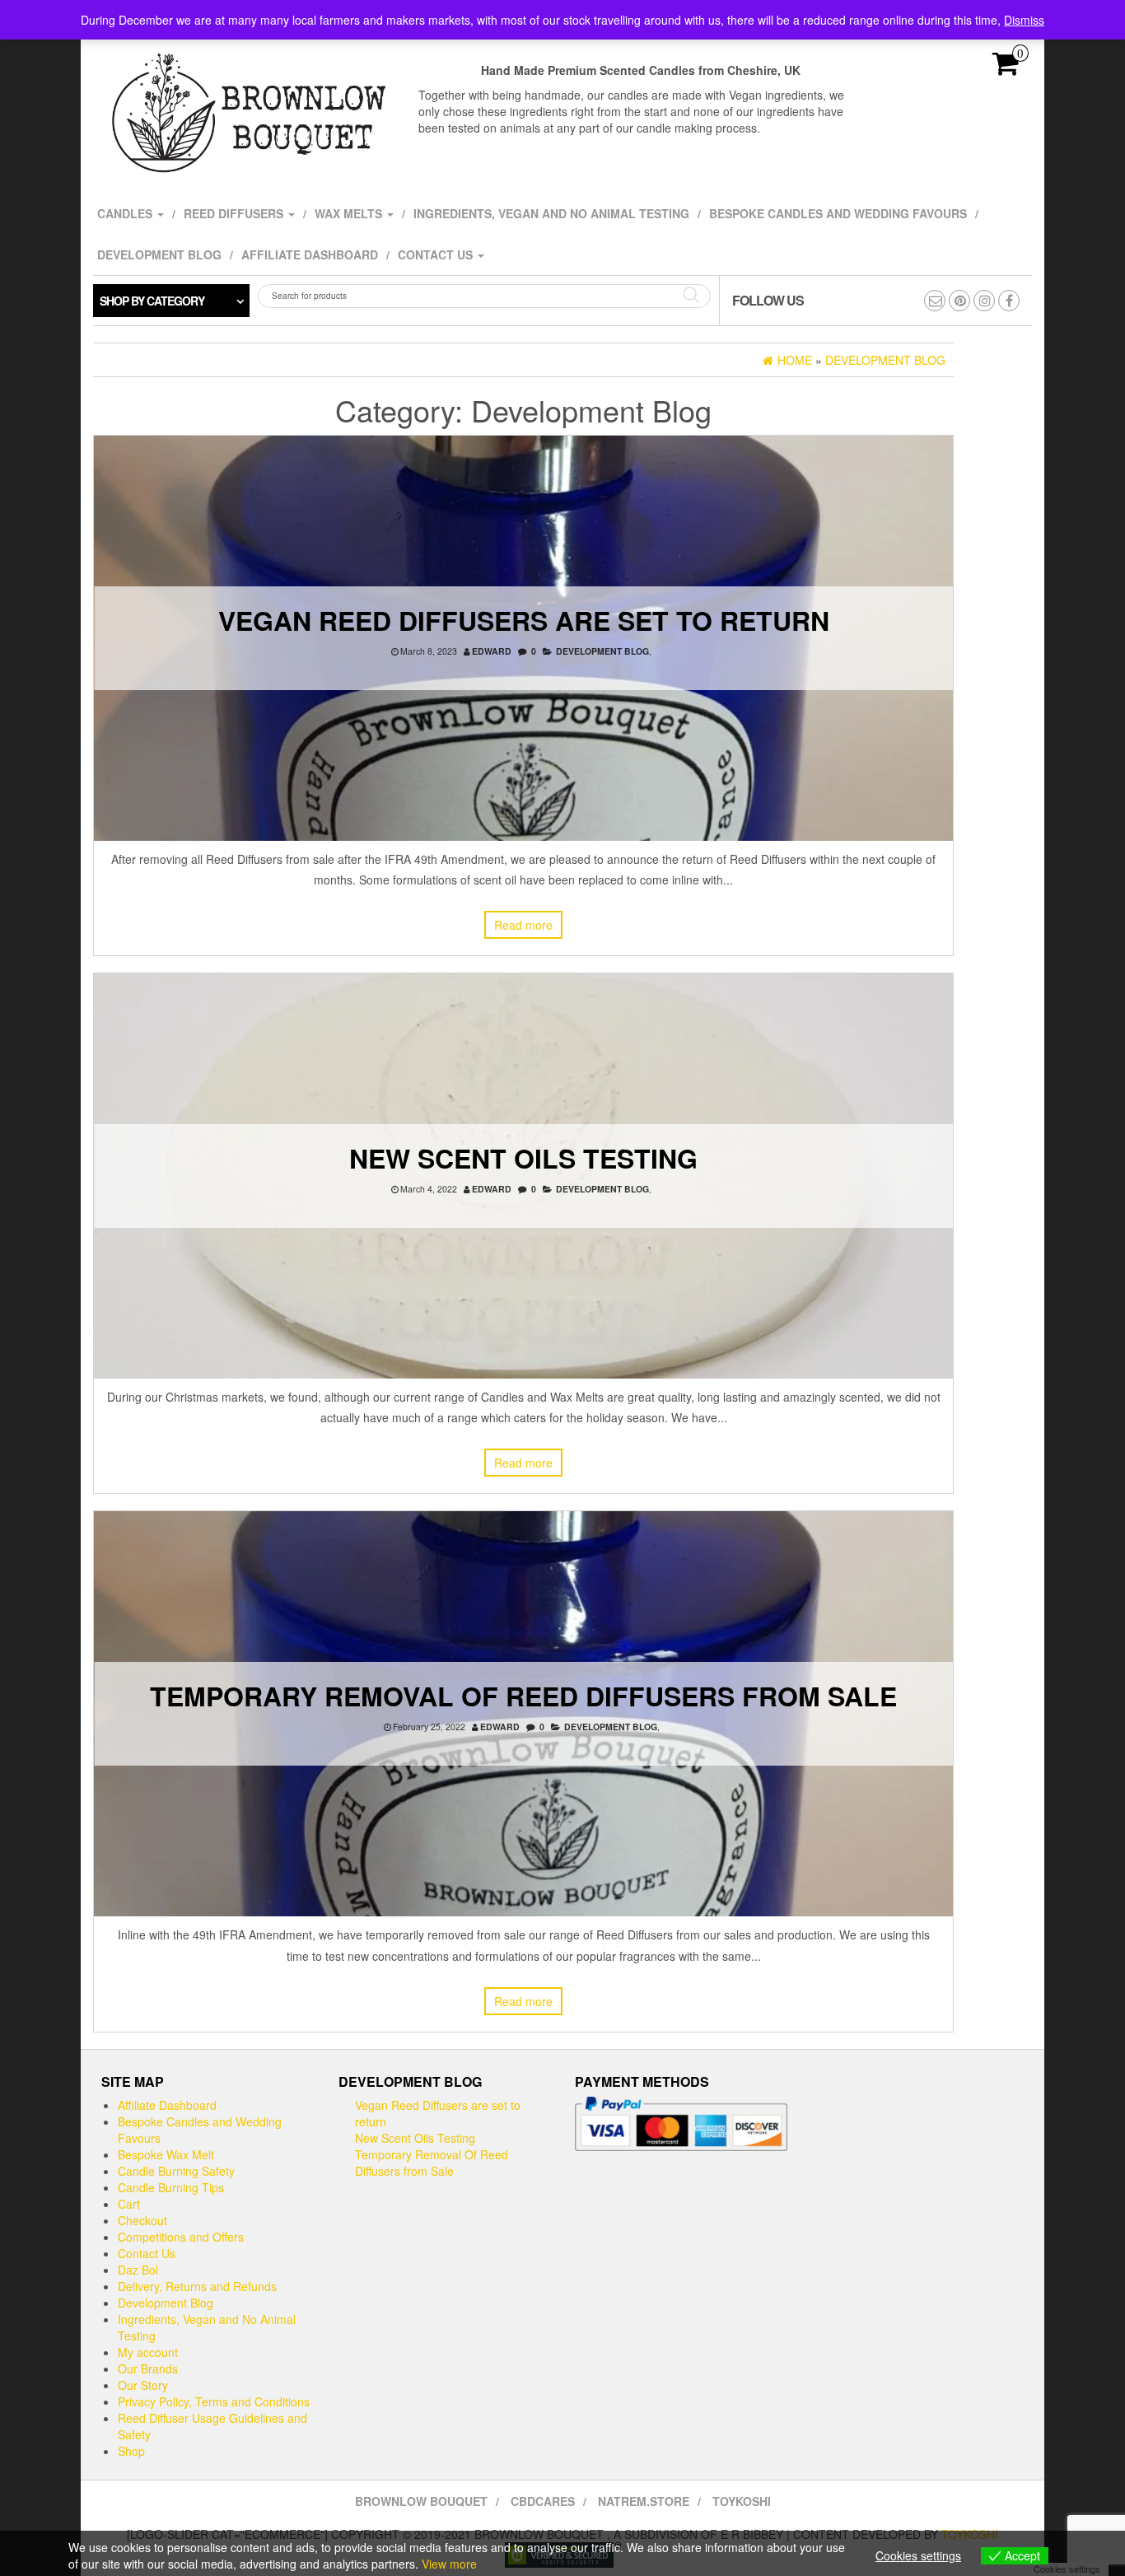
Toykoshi (742, 2501)
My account (148, 2352)
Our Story (143, 2385)
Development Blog (159, 254)
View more (449, 2564)
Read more (523, 925)
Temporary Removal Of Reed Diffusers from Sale (523, 1696)
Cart (129, 2204)
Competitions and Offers (181, 2237)
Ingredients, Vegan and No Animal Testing (551, 213)
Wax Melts (350, 213)
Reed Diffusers (235, 213)
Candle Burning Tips (171, 2187)
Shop (131, 2451)
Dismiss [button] (1024, 20)
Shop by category (152, 301)
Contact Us (437, 254)
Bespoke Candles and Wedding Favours (838, 213)
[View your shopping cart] (1006, 68)
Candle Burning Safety (176, 2171)
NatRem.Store (644, 2501)
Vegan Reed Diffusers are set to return (524, 620)
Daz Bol (138, 2270)
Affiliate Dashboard (310, 254)
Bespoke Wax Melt (166, 2154)
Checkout (142, 2220)
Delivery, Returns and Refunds (197, 2286)
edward (492, 651)
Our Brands (148, 2368)
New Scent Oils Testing (523, 1158)
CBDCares (543, 2501)
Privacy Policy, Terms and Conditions (214, 2401)
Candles (126, 213)
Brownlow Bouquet (421, 2501)
